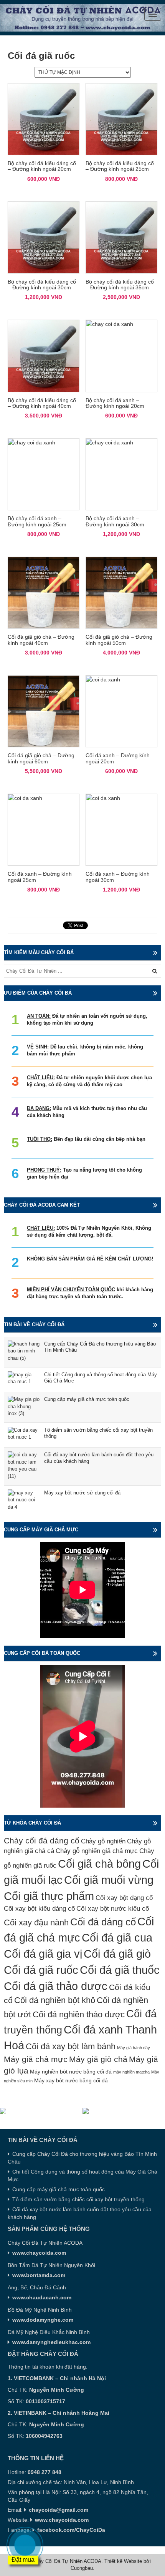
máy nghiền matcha (131, 2072)
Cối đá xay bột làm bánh (71, 2046)
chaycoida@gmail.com (59, 2510)
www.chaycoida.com (62, 2520)
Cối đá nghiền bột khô (55, 2000)
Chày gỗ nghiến (103, 1841)
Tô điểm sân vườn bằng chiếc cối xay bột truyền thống (78, 2199)
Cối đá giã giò (117, 1954)
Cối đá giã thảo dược (56, 1986)
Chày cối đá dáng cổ (42, 1841)
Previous (6, 2111)
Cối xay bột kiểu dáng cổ (39, 1909)
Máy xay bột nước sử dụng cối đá (82, 1493)
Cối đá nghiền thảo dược (79, 2014)
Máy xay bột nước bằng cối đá (71, 2080)
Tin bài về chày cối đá (34, 1325)
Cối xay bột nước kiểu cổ (113, 1909)
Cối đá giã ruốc (41, 1970)
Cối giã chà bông (99, 1864)
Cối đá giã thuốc (120, 1970)
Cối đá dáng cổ (103, 1922)
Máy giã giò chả (98, 2059)
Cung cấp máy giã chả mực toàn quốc (87, 1399)
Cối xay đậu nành (36, 1922)
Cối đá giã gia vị (43, 1954)
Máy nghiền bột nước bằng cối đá (71, 2072)
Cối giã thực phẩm (49, 1896)
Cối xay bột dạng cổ (124, 1898)
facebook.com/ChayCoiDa (71, 2530)
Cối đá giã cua (117, 1937)
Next (159, 2111)
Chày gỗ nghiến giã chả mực (97, 1851)
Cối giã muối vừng (109, 1880)
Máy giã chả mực (36, 2059)
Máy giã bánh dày (134, 2048)
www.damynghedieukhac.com (51, 2342)
